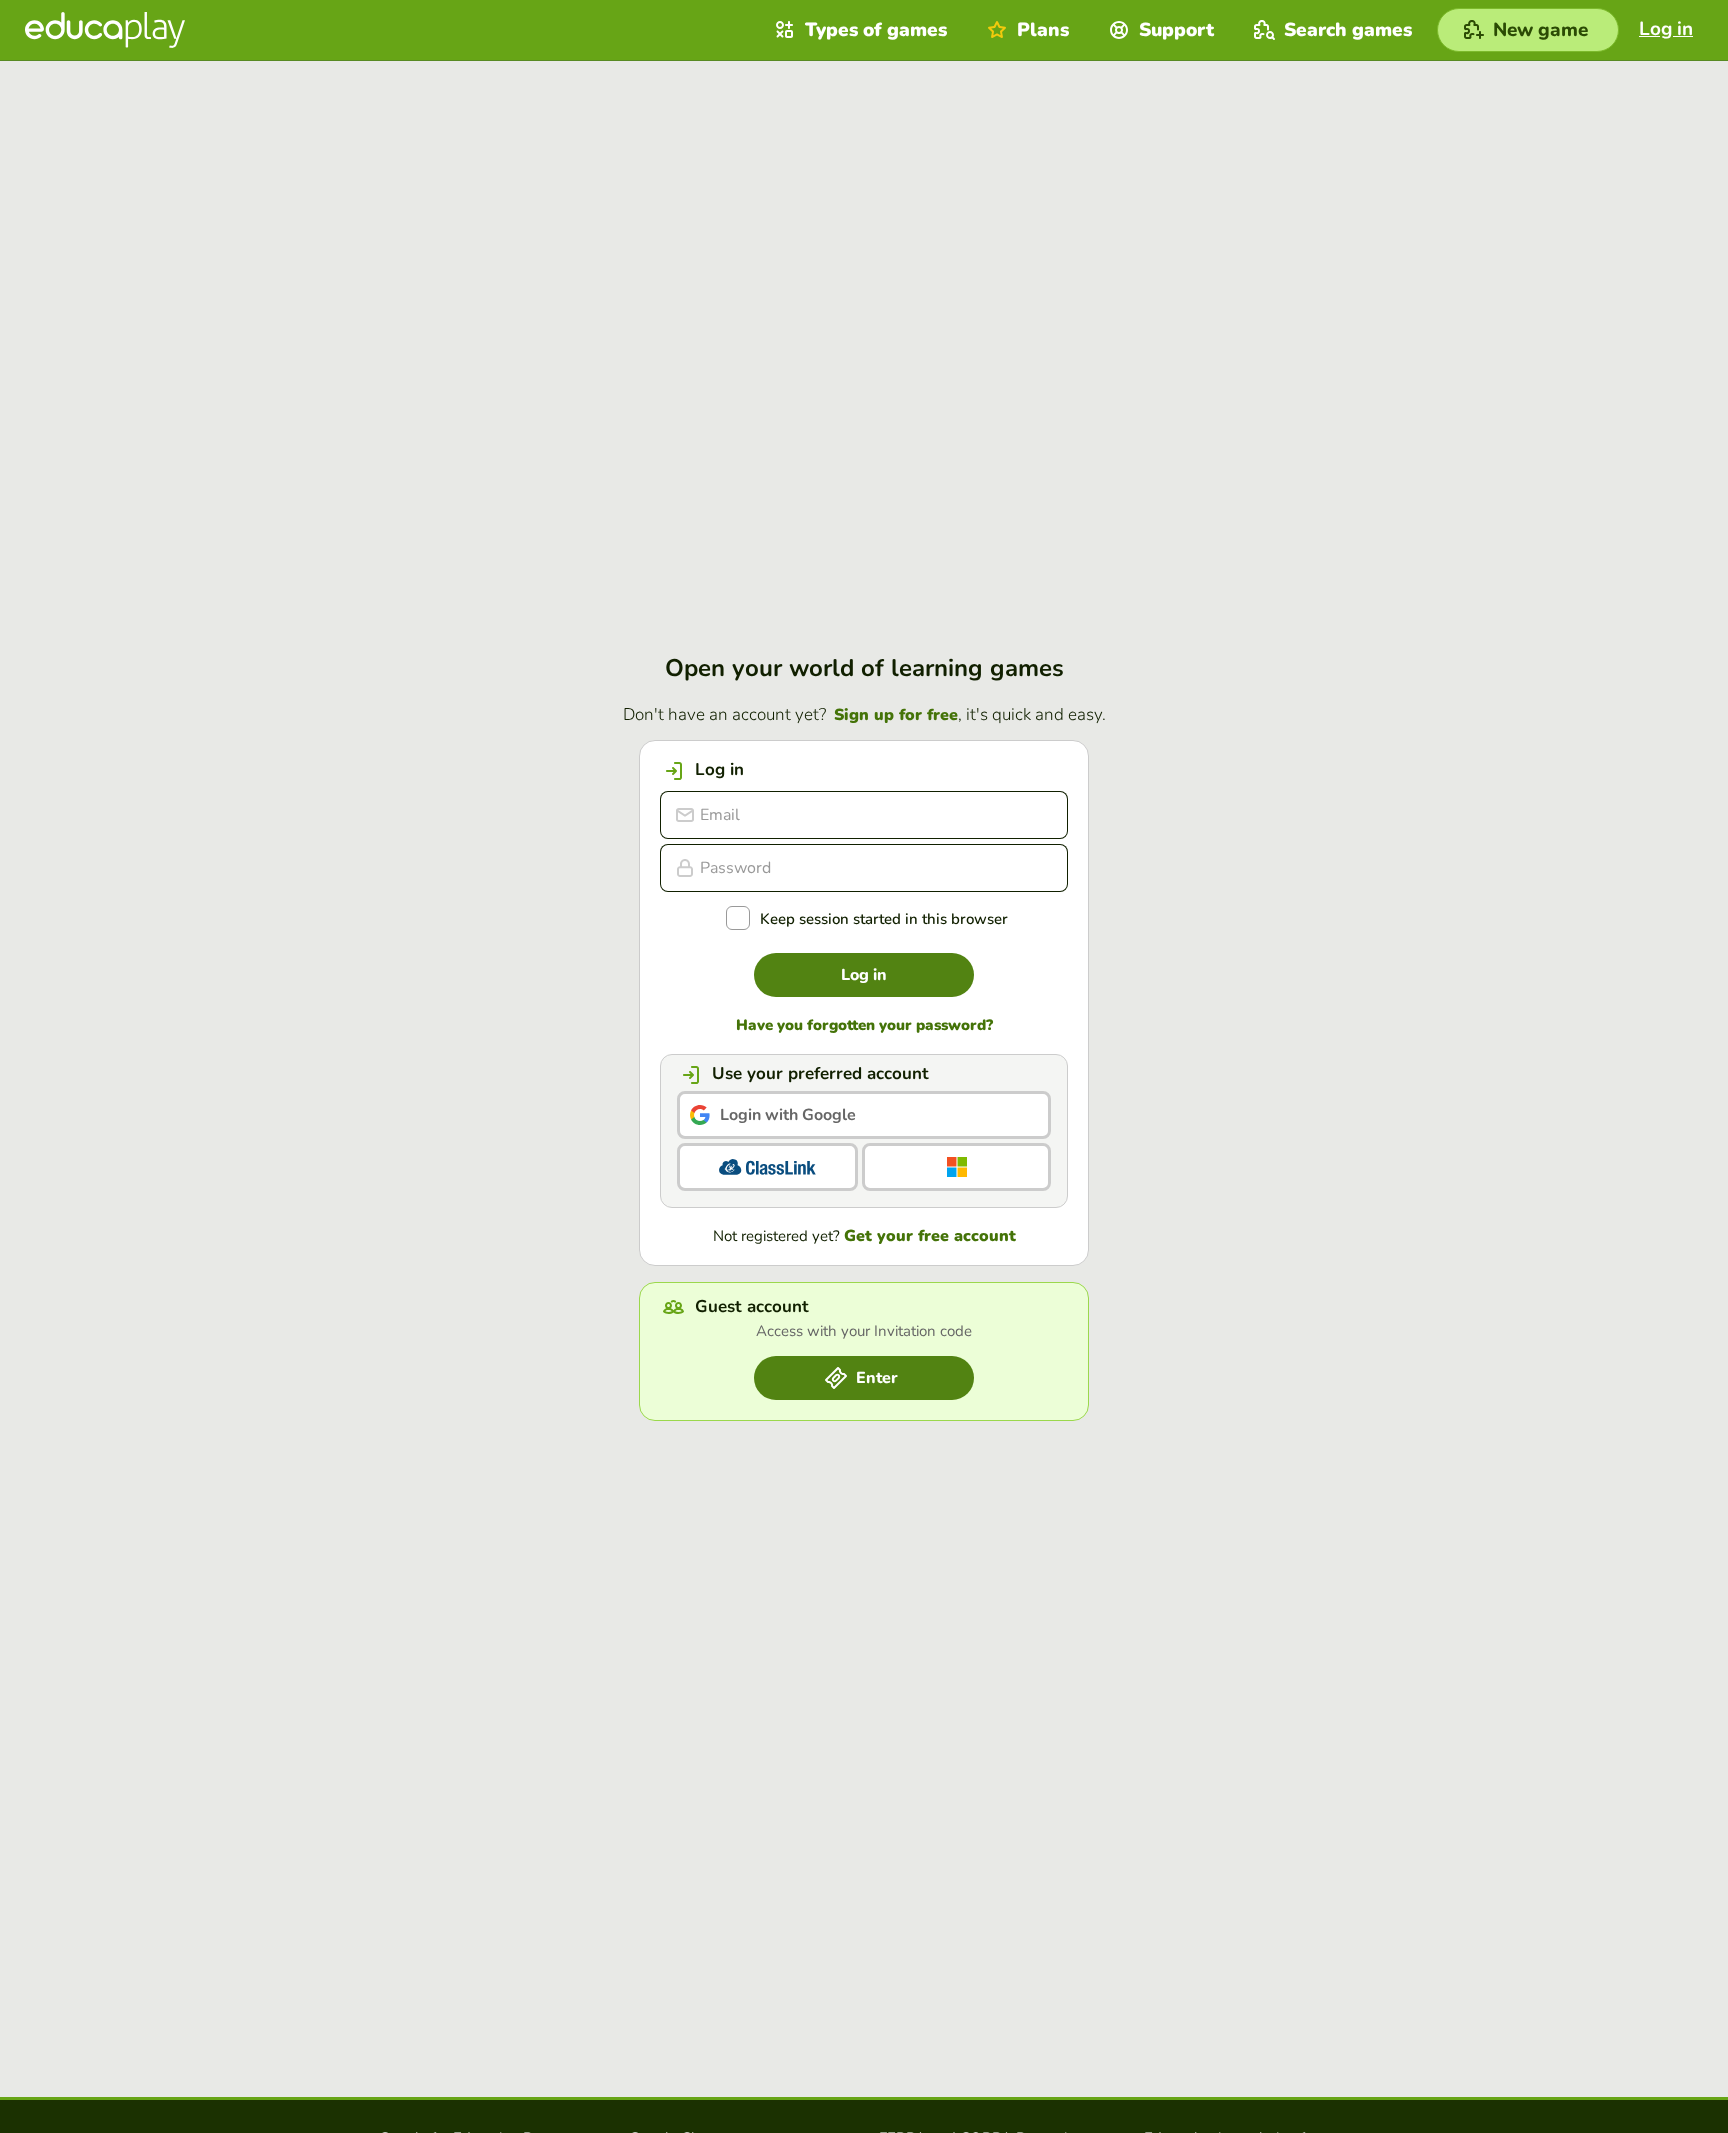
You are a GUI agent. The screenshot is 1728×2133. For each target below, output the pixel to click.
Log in (864, 975)
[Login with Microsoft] (956, 1167)
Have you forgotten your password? (864, 1025)
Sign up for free (896, 715)
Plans (1043, 30)
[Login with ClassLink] (767, 1167)
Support (1176, 30)
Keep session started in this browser (884, 919)
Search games (1348, 30)
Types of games (876, 30)
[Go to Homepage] (105, 30)
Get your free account (930, 1236)
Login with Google (788, 1115)
